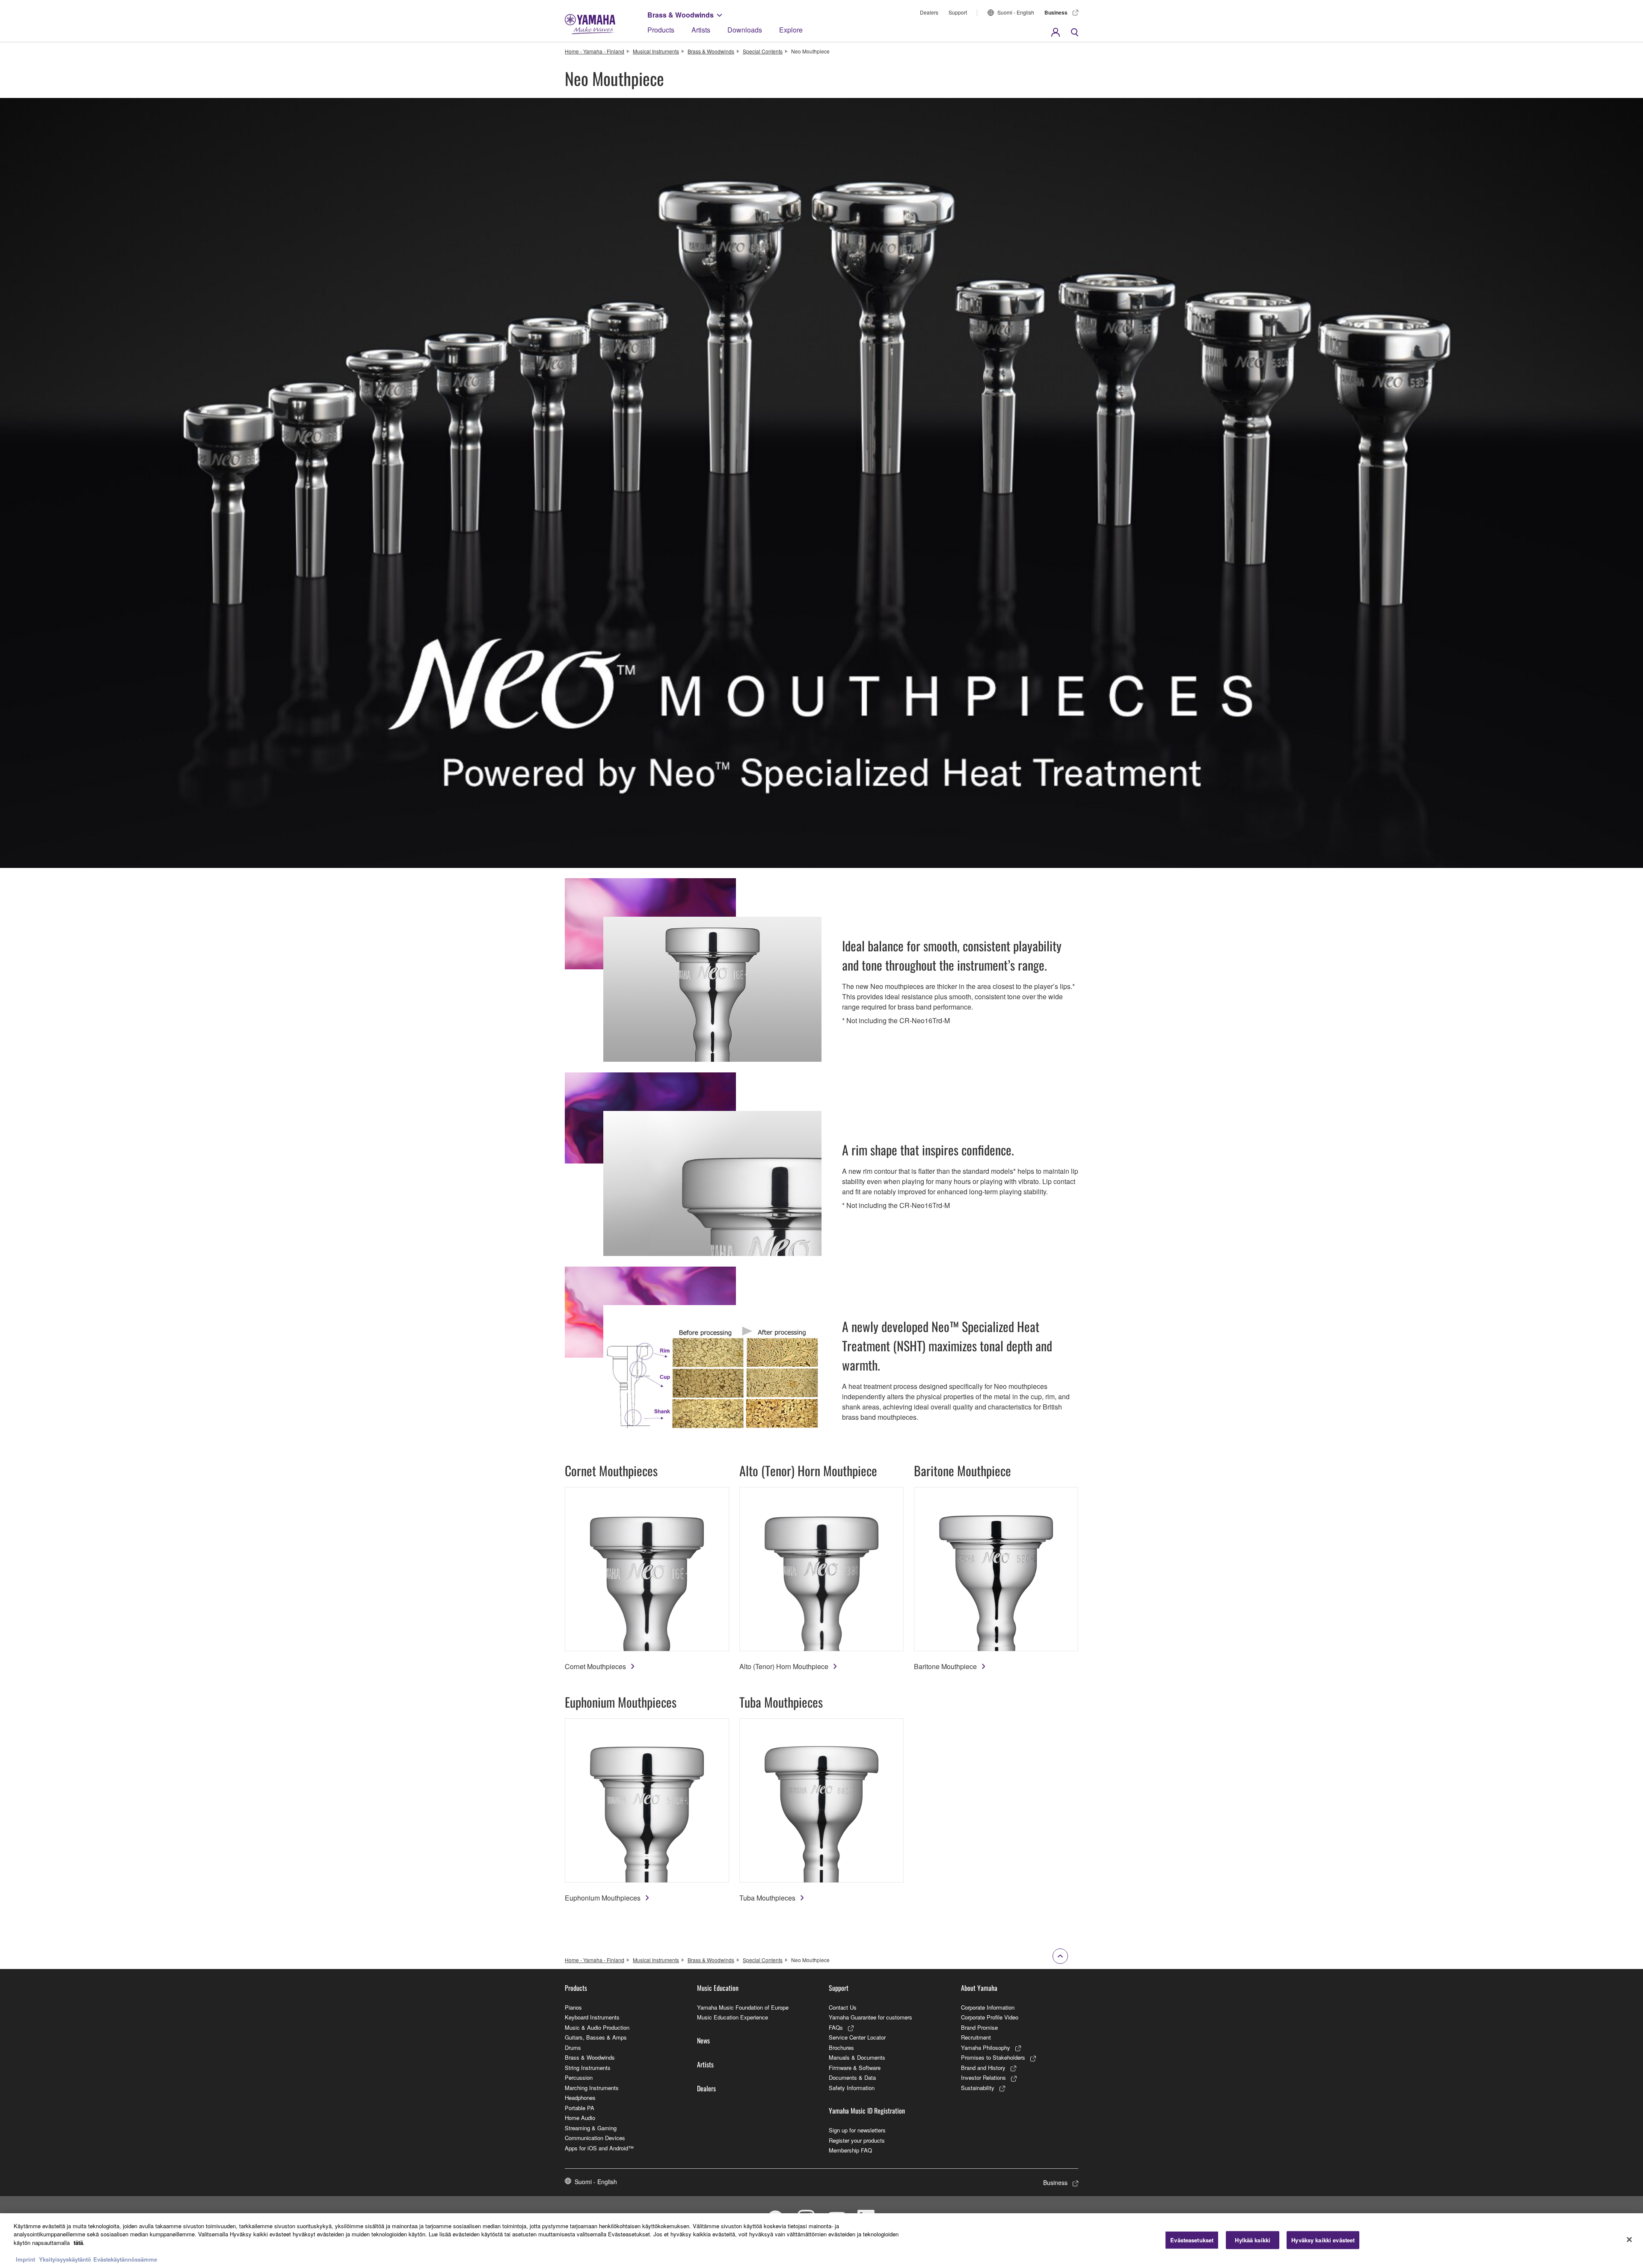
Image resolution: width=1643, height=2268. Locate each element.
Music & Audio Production (597, 2027)
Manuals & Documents (857, 2057)
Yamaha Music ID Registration (867, 2111)
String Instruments (588, 2068)
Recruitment (976, 2037)
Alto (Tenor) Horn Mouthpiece (784, 1666)
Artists (701, 30)
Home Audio (580, 2118)
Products (661, 30)
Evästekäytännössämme (125, 2259)
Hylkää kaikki (1253, 2240)
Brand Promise (979, 2027)
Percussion (579, 2077)
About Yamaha (979, 1988)
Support (958, 12)
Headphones (580, 2098)
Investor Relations (983, 2077)
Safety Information (852, 2088)
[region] (821, 2241)
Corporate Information (988, 2007)
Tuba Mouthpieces (767, 1898)
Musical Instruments (656, 51)
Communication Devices (595, 2138)
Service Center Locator (857, 2037)
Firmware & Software (855, 2068)
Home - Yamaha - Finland (595, 51)
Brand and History (983, 2068)
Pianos (573, 2007)
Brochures (841, 2047)
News (703, 2040)
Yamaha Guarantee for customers (870, 2017)
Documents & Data (852, 2077)
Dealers (929, 12)
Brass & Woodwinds (681, 15)
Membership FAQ (850, 2150)
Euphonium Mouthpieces (603, 1898)
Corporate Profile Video (990, 2017)
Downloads (745, 30)
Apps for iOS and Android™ (599, 2148)
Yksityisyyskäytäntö (65, 2259)
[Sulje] (1629, 2240)
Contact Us (843, 2007)
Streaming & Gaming (591, 2128)
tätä (78, 2243)
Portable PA (580, 2108)
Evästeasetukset (1192, 2240)
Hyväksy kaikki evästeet (1323, 2240)
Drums (573, 2047)
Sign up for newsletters (857, 2130)
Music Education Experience (733, 2017)
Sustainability (978, 2088)
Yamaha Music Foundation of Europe (743, 2007)
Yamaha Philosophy (986, 2047)
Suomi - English (1016, 12)
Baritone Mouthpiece (945, 1666)
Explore (791, 30)
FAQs (836, 2027)
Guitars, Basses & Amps (596, 2037)
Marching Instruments (592, 2088)
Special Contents (763, 51)
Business (1056, 12)
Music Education (718, 1988)
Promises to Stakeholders (993, 2057)
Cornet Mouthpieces (595, 1666)
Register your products (857, 2140)
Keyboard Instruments (592, 2017)
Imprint (25, 2259)
